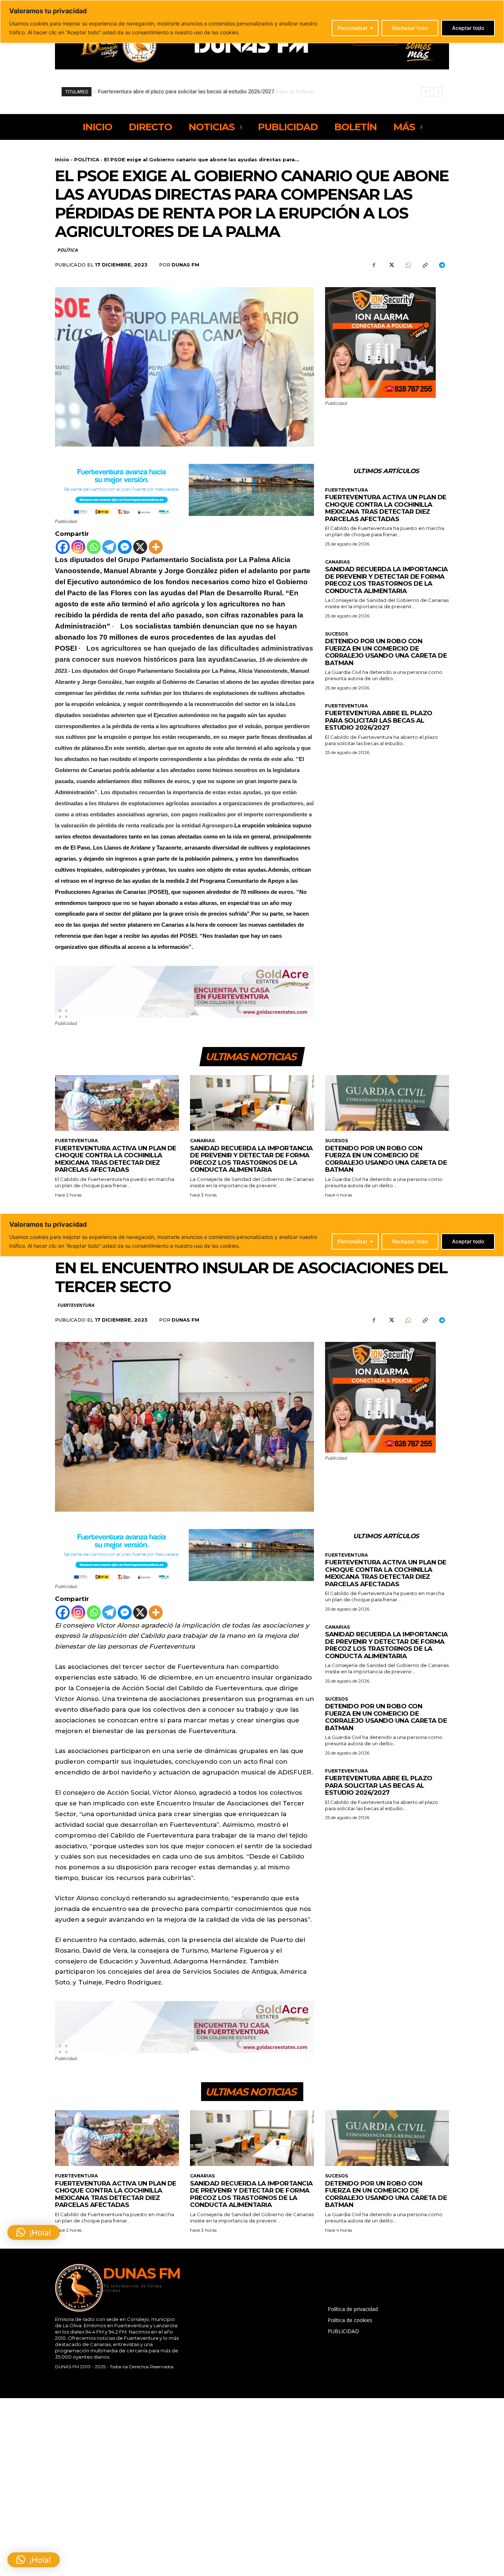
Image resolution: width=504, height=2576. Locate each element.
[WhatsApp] (408, 265)
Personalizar (353, 28)
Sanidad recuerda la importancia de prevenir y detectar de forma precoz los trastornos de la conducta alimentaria (386, 580)
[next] (438, 92)
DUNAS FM (185, 265)
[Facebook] (374, 265)
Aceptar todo (468, 28)
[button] (34, 2560)
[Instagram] (78, 547)
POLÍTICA (87, 159)
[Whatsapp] (94, 547)
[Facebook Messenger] (125, 547)
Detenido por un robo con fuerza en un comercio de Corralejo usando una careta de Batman (386, 652)
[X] (391, 265)
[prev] (426, 92)
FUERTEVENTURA (346, 490)
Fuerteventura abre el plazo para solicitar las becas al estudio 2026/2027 (379, 720)
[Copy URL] (425, 265)
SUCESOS (336, 634)
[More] (156, 547)
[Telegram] (442, 265)
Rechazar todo (410, 28)
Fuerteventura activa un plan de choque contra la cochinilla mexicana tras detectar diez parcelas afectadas (386, 508)
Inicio (62, 159)
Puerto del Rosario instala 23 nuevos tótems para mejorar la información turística (196, 92)
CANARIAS (337, 562)
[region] (252, 22)
